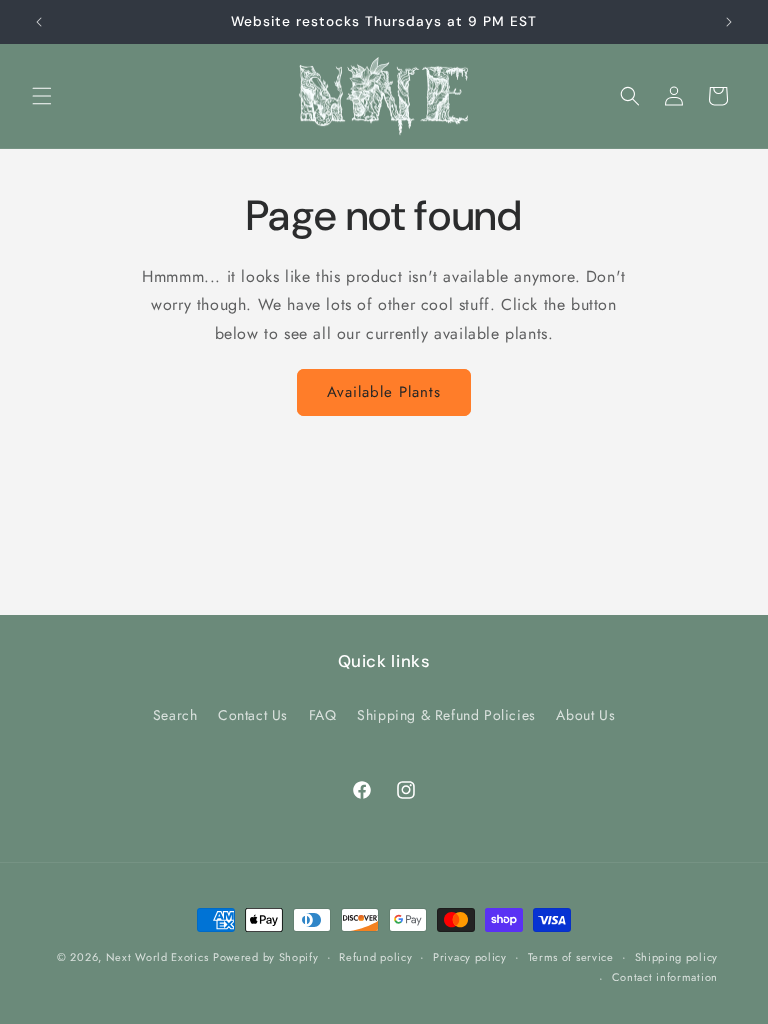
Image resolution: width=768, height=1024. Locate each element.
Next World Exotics (157, 957)
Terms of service (571, 957)
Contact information (665, 977)
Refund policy (375, 957)
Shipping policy (677, 957)
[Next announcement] (729, 22)
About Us (585, 715)
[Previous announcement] (39, 22)
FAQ (323, 715)
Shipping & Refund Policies (446, 715)
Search (175, 715)
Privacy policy (470, 957)
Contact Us (253, 715)
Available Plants (384, 392)
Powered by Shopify (266, 957)
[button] (42, 96)
